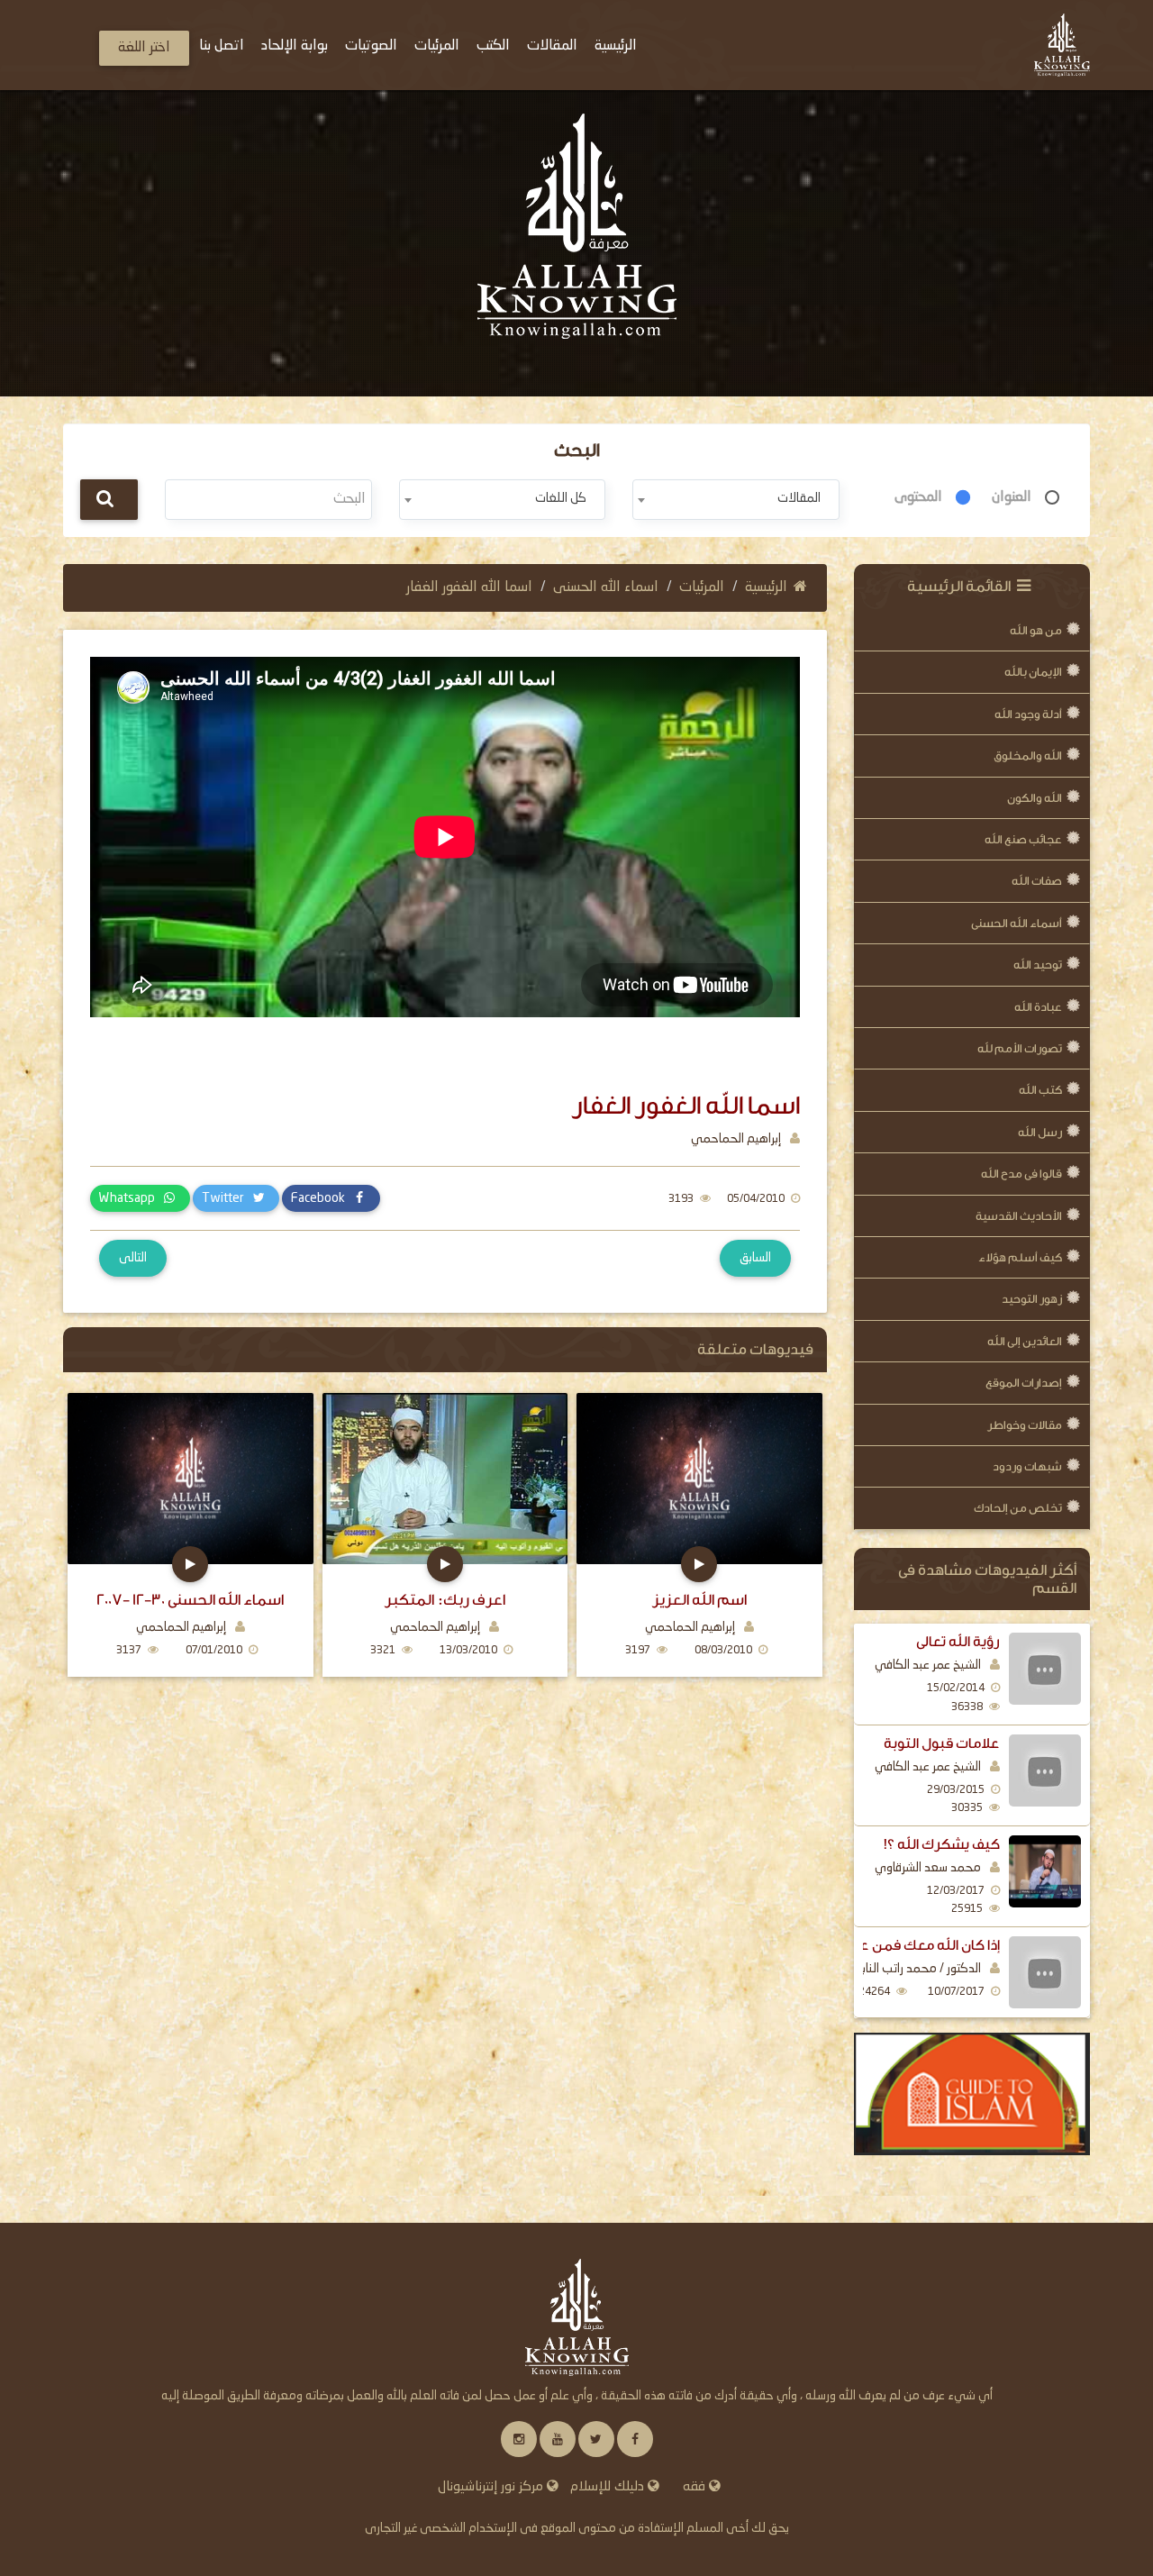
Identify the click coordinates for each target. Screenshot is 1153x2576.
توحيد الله (1038, 965)
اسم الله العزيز (699, 1600)
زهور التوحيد (1032, 1299)
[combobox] (735, 500)
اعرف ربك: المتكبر (445, 1600)
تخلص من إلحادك (1018, 1508)
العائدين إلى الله (1025, 1341)
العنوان (1012, 497)
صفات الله (1037, 881)
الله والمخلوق (1028, 756)
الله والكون (1035, 798)
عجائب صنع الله (1023, 839)
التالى (133, 1258)
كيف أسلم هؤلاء (1020, 1257)
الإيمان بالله (1033, 672)
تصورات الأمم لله (1020, 1048)
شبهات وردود (1027, 1466)
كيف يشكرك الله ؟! (942, 1844)
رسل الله (1040, 1132)
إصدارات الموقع (1024, 1383)
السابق (755, 1258)
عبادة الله (1038, 1007)
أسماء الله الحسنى (1017, 923)
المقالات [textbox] (799, 498)
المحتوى (918, 497)
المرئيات (702, 587)
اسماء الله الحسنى (606, 587)
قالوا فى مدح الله (1021, 1174)
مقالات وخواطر (1025, 1425)
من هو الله (1036, 630)
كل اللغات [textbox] (561, 498)
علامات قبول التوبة (942, 1743)
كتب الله (1040, 1090)
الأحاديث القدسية (1019, 1216)
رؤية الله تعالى (958, 1642)
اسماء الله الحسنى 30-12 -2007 (190, 1600)
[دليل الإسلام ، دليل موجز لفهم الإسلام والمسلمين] (972, 2094)
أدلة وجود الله (1028, 714)
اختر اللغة (144, 48)
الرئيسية (766, 587)
